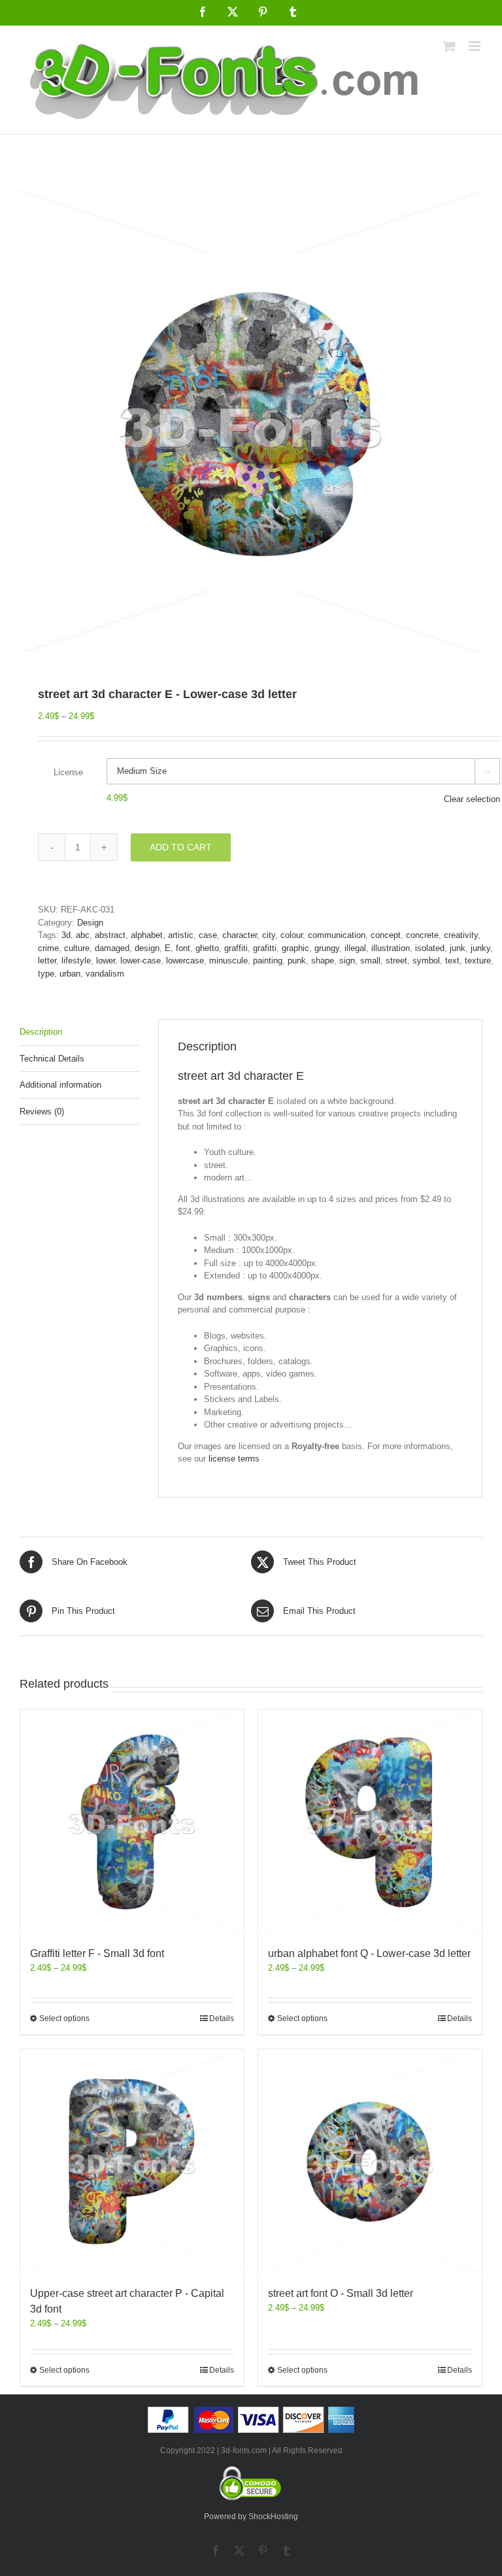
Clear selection (472, 799)
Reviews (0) (42, 1112)
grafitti (265, 948)
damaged (112, 948)
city (269, 935)
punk (297, 961)
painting (268, 961)
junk (458, 948)
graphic (295, 948)
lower (106, 961)
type (46, 974)
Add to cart (181, 847)
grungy (327, 948)
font (183, 948)
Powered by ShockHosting (251, 2517)
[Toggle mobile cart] (449, 46)
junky (480, 948)
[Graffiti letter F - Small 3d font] (132, 1821)
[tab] (80, 1032)
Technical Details (52, 1059)
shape (323, 961)
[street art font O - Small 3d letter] (370, 2161)
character (240, 935)
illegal (355, 948)
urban (70, 974)
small (370, 961)
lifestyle (76, 961)
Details (222, 2018)
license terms (234, 1459)
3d (66, 935)
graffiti (236, 948)
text (452, 961)
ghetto (207, 948)
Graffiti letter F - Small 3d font (97, 1953)
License (68, 772)
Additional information (60, 1085)
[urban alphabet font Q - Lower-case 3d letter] (370, 1821)
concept (386, 935)
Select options (64, 2018)
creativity (461, 935)
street (396, 961)
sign (347, 961)
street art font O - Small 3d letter (341, 2293)
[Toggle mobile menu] (476, 46)
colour (292, 935)
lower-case (141, 961)
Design (90, 923)
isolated (430, 948)
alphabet (147, 935)
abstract (110, 935)
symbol (426, 961)
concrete (422, 935)
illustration (391, 948)
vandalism (105, 974)
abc (83, 935)
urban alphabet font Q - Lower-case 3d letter (369, 1953)
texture (478, 961)
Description (41, 1032)
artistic (181, 935)
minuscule (228, 961)
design (147, 948)
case (208, 935)
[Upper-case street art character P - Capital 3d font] (132, 2161)
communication (337, 935)
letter (47, 961)
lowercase (185, 961)
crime (48, 948)
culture (77, 948)
